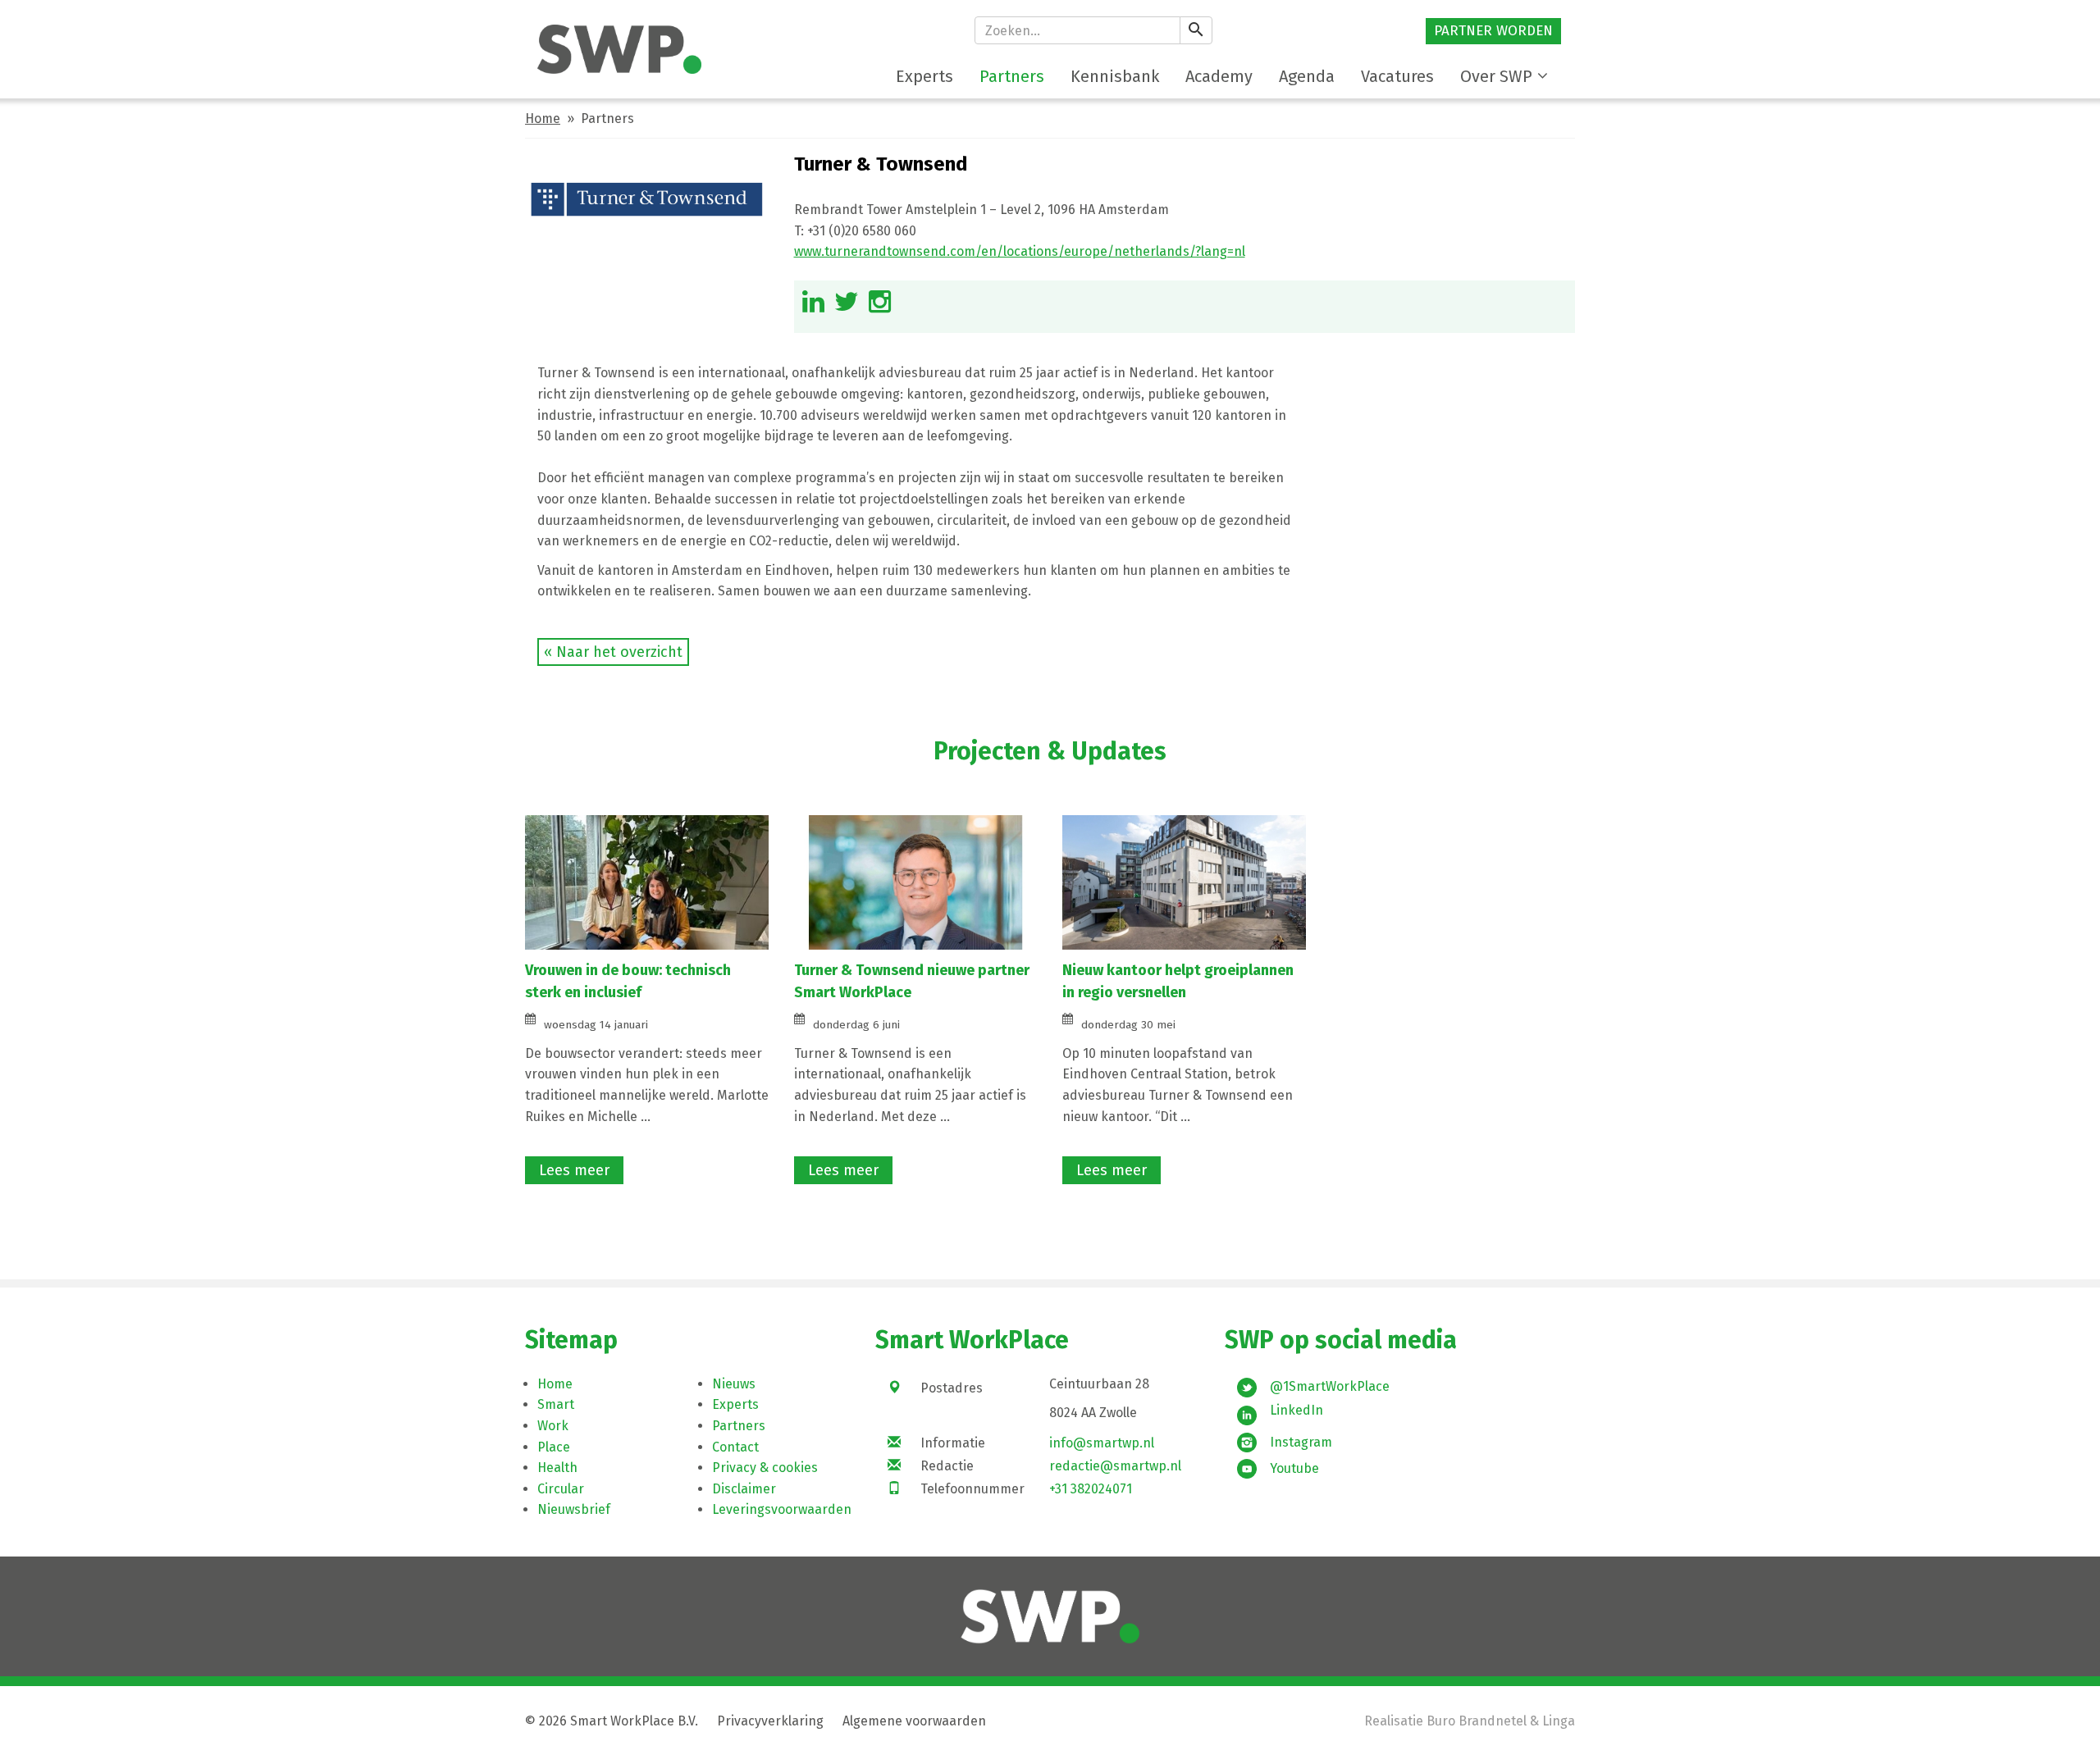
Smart (556, 1404)
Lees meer (574, 1170)
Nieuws (734, 1384)
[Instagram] (880, 306)
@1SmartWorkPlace (1330, 1386)
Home (543, 119)
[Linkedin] (813, 306)
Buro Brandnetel (1477, 1721)
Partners (739, 1426)
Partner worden (1493, 31)
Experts (735, 1404)
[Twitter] (847, 306)
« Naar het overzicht (613, 652)
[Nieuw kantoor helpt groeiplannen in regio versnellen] (1184, 881)
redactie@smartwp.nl (1115, 1466)
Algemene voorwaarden (914, 1721)
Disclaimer (744, 1489)
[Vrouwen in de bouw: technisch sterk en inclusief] (647, 881)
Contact (735, 1447)
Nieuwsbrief (574, 1509)
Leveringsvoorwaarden (782, 1509)
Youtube (1294, 1468)
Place (554, 1447)
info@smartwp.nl (1102, 1443)
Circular (561, 1489)
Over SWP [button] (1496, 76)
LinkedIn (1297, 1410)
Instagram (1301, 1442)
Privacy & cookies (765, 1468)
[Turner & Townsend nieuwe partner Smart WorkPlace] (916, 881)
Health (557, 1468)
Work (553, 1426)
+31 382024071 (1091, 1489)
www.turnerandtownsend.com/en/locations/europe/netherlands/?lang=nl (1020, 251)
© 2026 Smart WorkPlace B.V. (612, 1721)
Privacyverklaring (770, 1721)
